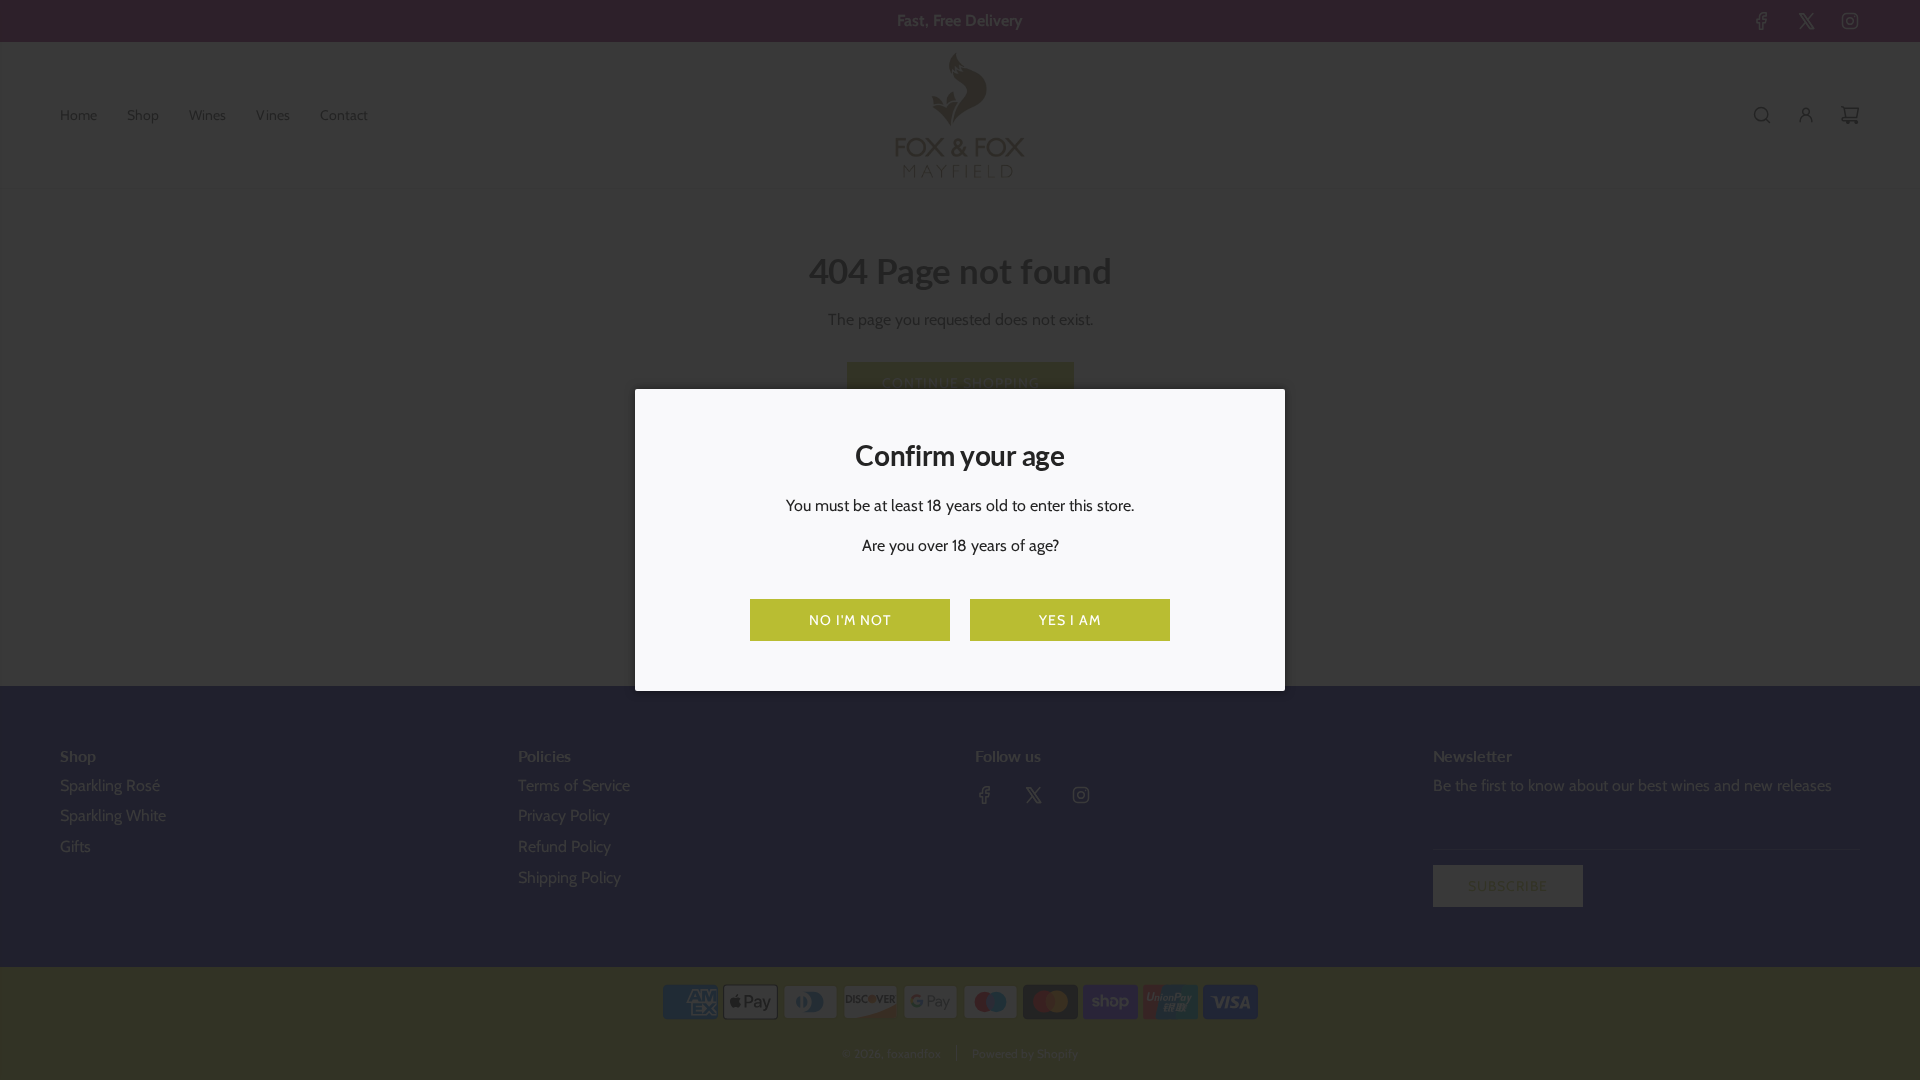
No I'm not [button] (850, 620)
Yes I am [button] (1070, 620)
